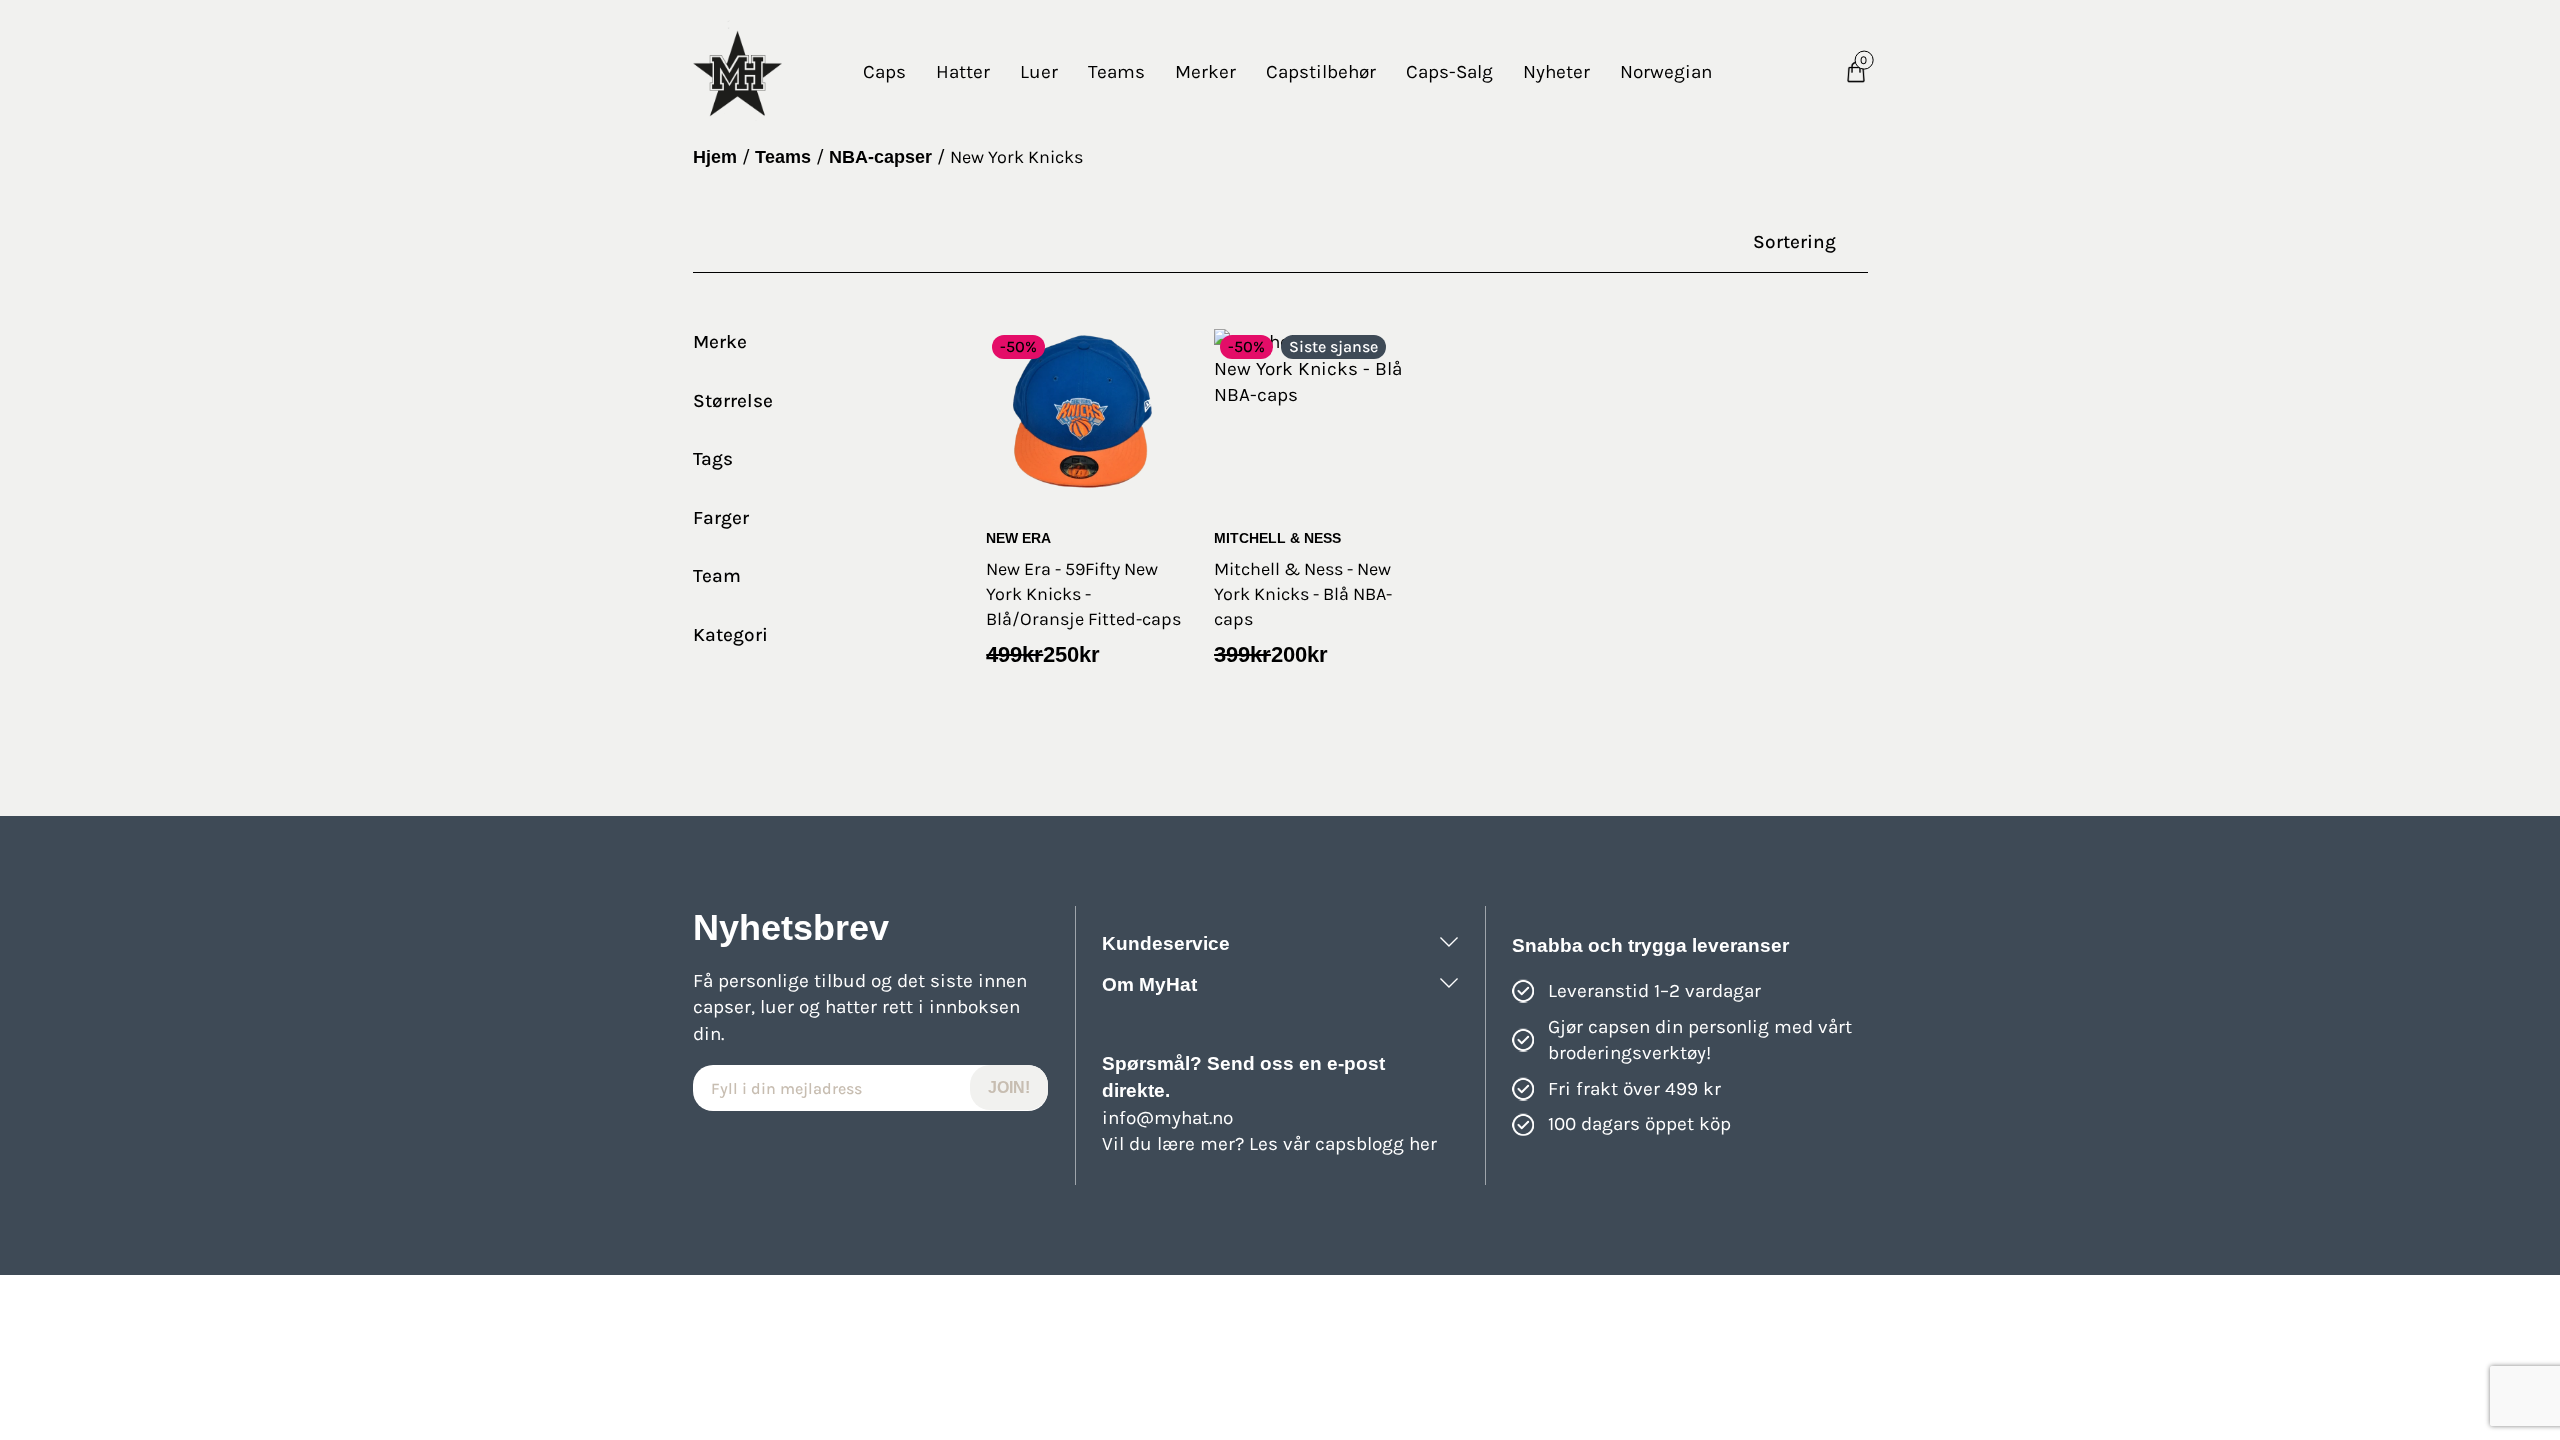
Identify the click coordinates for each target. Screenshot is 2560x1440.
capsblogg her (1376, 1144)
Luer (1039, 72)
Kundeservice (1166, 943)
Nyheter (1556, 72)
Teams (1116, 72)
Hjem (715, 157)
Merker (1205, 72)
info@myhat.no (1167, 1118)
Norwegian (1666, 72)
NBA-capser (880, 157)
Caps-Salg (1449, 72)
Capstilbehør (1321, 72)
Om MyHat (1149, 984)
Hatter (963, 72)
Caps (884, 72)
